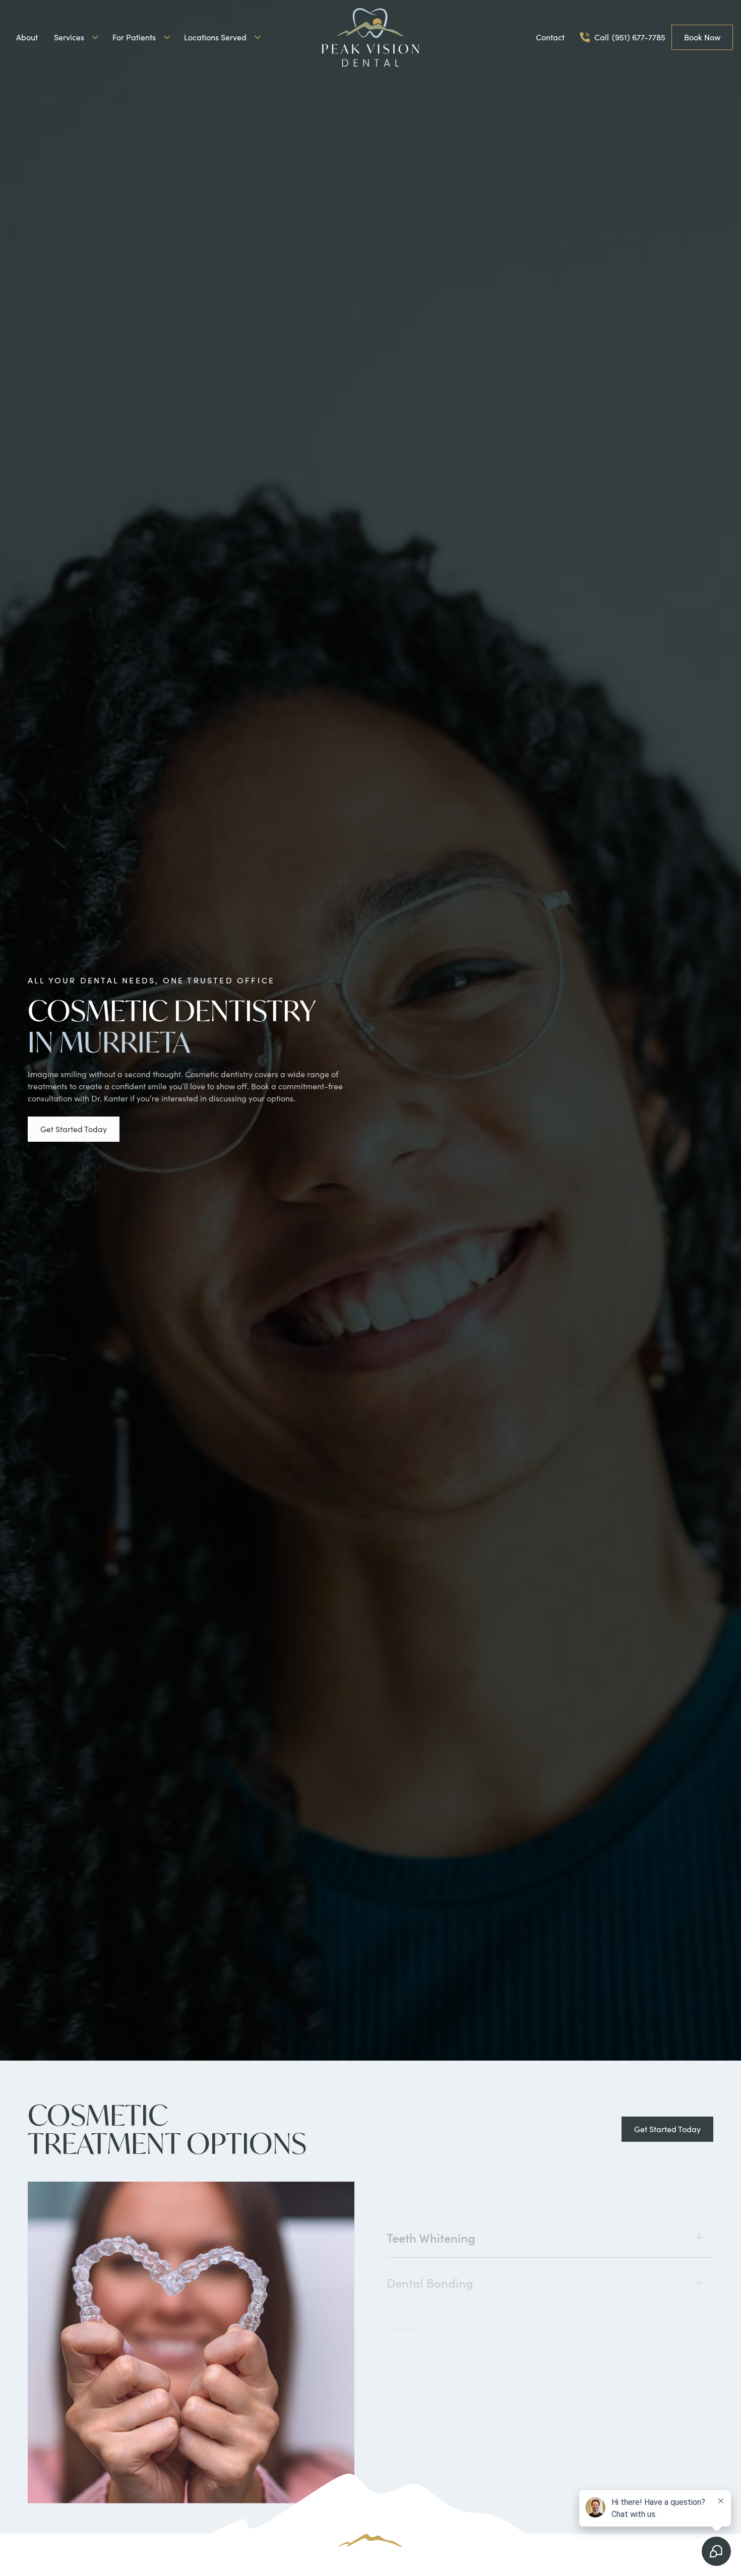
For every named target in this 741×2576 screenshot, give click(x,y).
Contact (550, 37)
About (27, 37)
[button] (75, 37)
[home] (371, 37)
